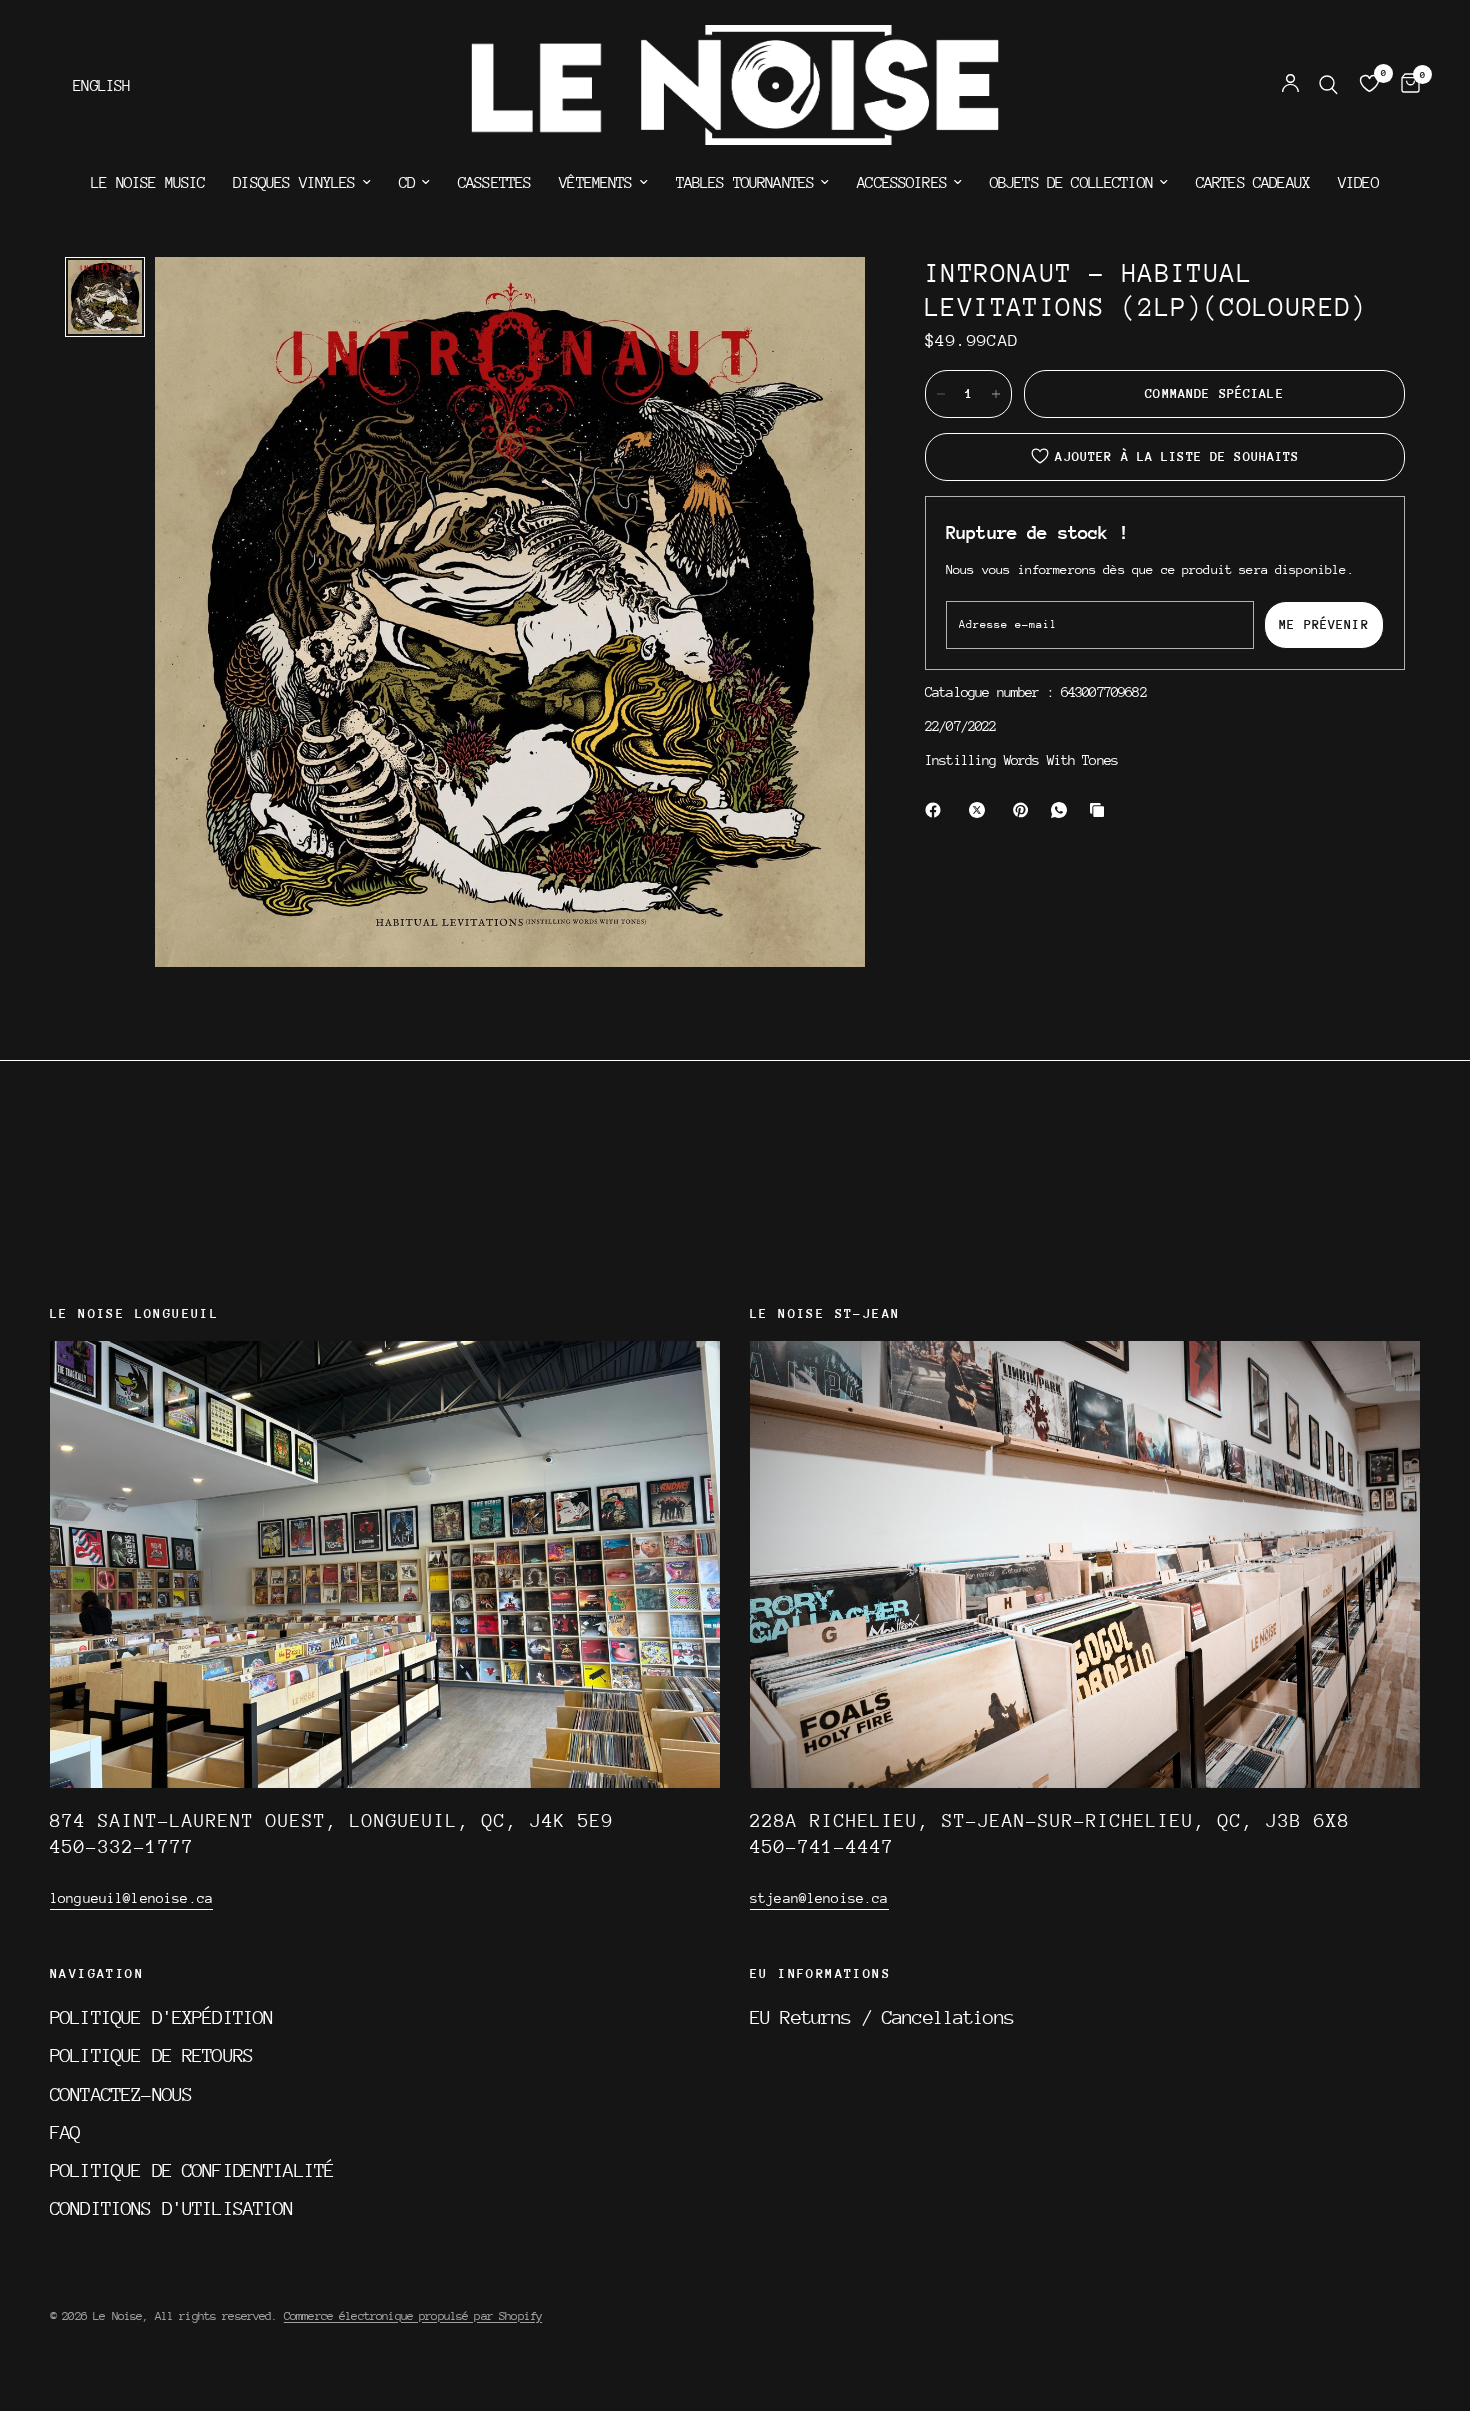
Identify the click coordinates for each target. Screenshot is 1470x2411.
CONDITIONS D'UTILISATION (172, 2208)
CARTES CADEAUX (1253, 183)
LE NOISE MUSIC (148, 183)
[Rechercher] (1328, 85)
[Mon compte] (1290, 85)
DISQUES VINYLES (294, 183)
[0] (1405, 85)
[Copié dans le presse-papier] (1101, 810)
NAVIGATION (97, 1974)
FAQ (65, 2132)
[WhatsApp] (1063, 810)
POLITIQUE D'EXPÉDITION (161, 2017)
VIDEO (1358, 183)
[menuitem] (148, 183)
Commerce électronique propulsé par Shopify (413, 2316)
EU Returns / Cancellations (882, 2017)
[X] (981, 810)
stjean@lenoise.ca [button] (819, 1898)
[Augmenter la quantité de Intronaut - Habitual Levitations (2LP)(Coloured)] (996, 394)
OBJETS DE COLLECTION (1071, 183)
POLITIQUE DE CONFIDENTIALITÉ (192, 2170)
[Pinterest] (1025, 810)
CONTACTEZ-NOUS (121, 2094)
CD (407, 183)
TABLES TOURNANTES (745, 183)
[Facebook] (937, 810)
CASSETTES (494, 183)
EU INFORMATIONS (820, 1974)
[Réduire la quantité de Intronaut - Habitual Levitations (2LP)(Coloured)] (941, 394)
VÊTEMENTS (595, 183)
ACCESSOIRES (902, 183)
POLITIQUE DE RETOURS (151, 2055)
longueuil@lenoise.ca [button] (131, 1898)
